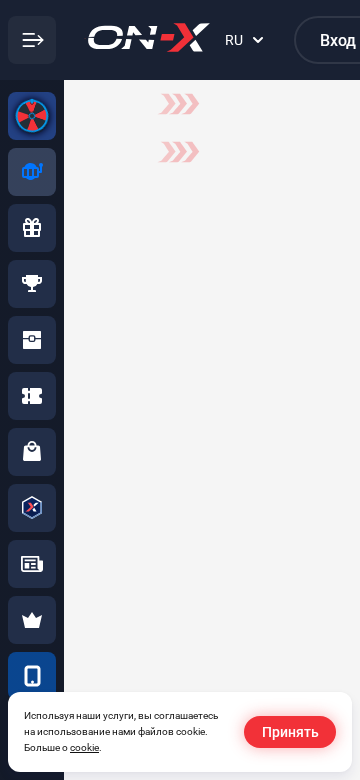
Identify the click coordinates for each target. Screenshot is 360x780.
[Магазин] (32, 452)
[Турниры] (32, 284)
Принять (290, 732)
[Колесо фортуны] (32, 116)
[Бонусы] (32, 228)
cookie (84, 747)
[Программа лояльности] (32, 508)
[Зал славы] (32, 620)
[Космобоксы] (32, 340)
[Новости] (32, 564)
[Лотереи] (32, 396)
